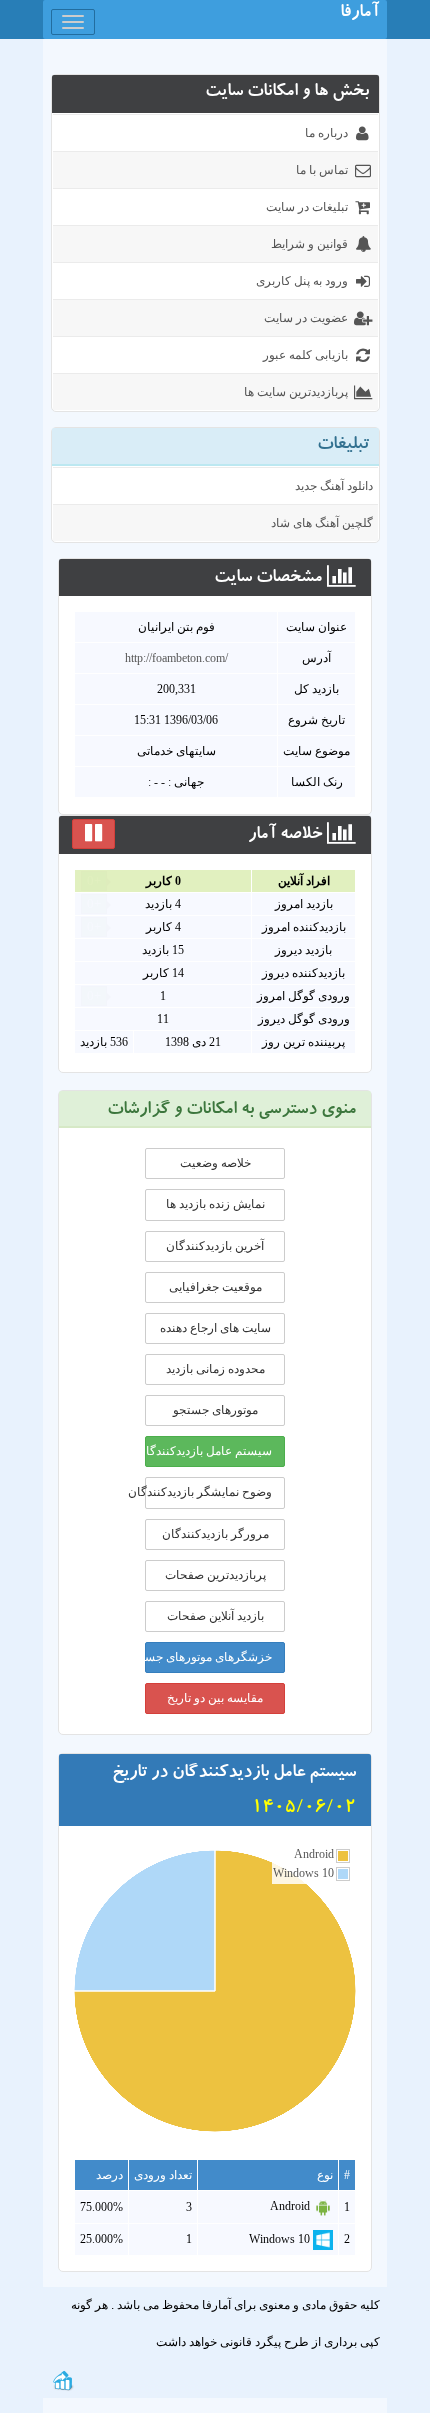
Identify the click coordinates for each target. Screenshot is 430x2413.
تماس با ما (322, 170)
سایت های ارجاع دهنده (215, 1328)
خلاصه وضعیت (215, 1163)
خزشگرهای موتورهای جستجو (208, 1657)
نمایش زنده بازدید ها (215, 1204)
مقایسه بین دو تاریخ (215, 1698)
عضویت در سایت (306, 318)
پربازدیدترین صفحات (215, 1575)
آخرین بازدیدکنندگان (215, 1246)
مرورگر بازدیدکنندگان (215, 1534)
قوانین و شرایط (309, 244)
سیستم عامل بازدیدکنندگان (208, 1451)
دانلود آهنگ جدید (334, 486)
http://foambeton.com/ (176, 658)
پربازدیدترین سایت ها (296, 392)
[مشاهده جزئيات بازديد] (63, 2379)
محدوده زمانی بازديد (215, 1369)
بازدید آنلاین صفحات (215, 1616)
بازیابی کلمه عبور (305, 355)
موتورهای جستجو (215, 1410)
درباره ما (326, 133)
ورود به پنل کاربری (302, 281)
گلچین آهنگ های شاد (322, 523)
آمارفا (359, 14)
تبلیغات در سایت (307, 207)
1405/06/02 (304, 1809)
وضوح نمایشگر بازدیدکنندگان (208, 1492)
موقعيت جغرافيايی (215, 1287)
